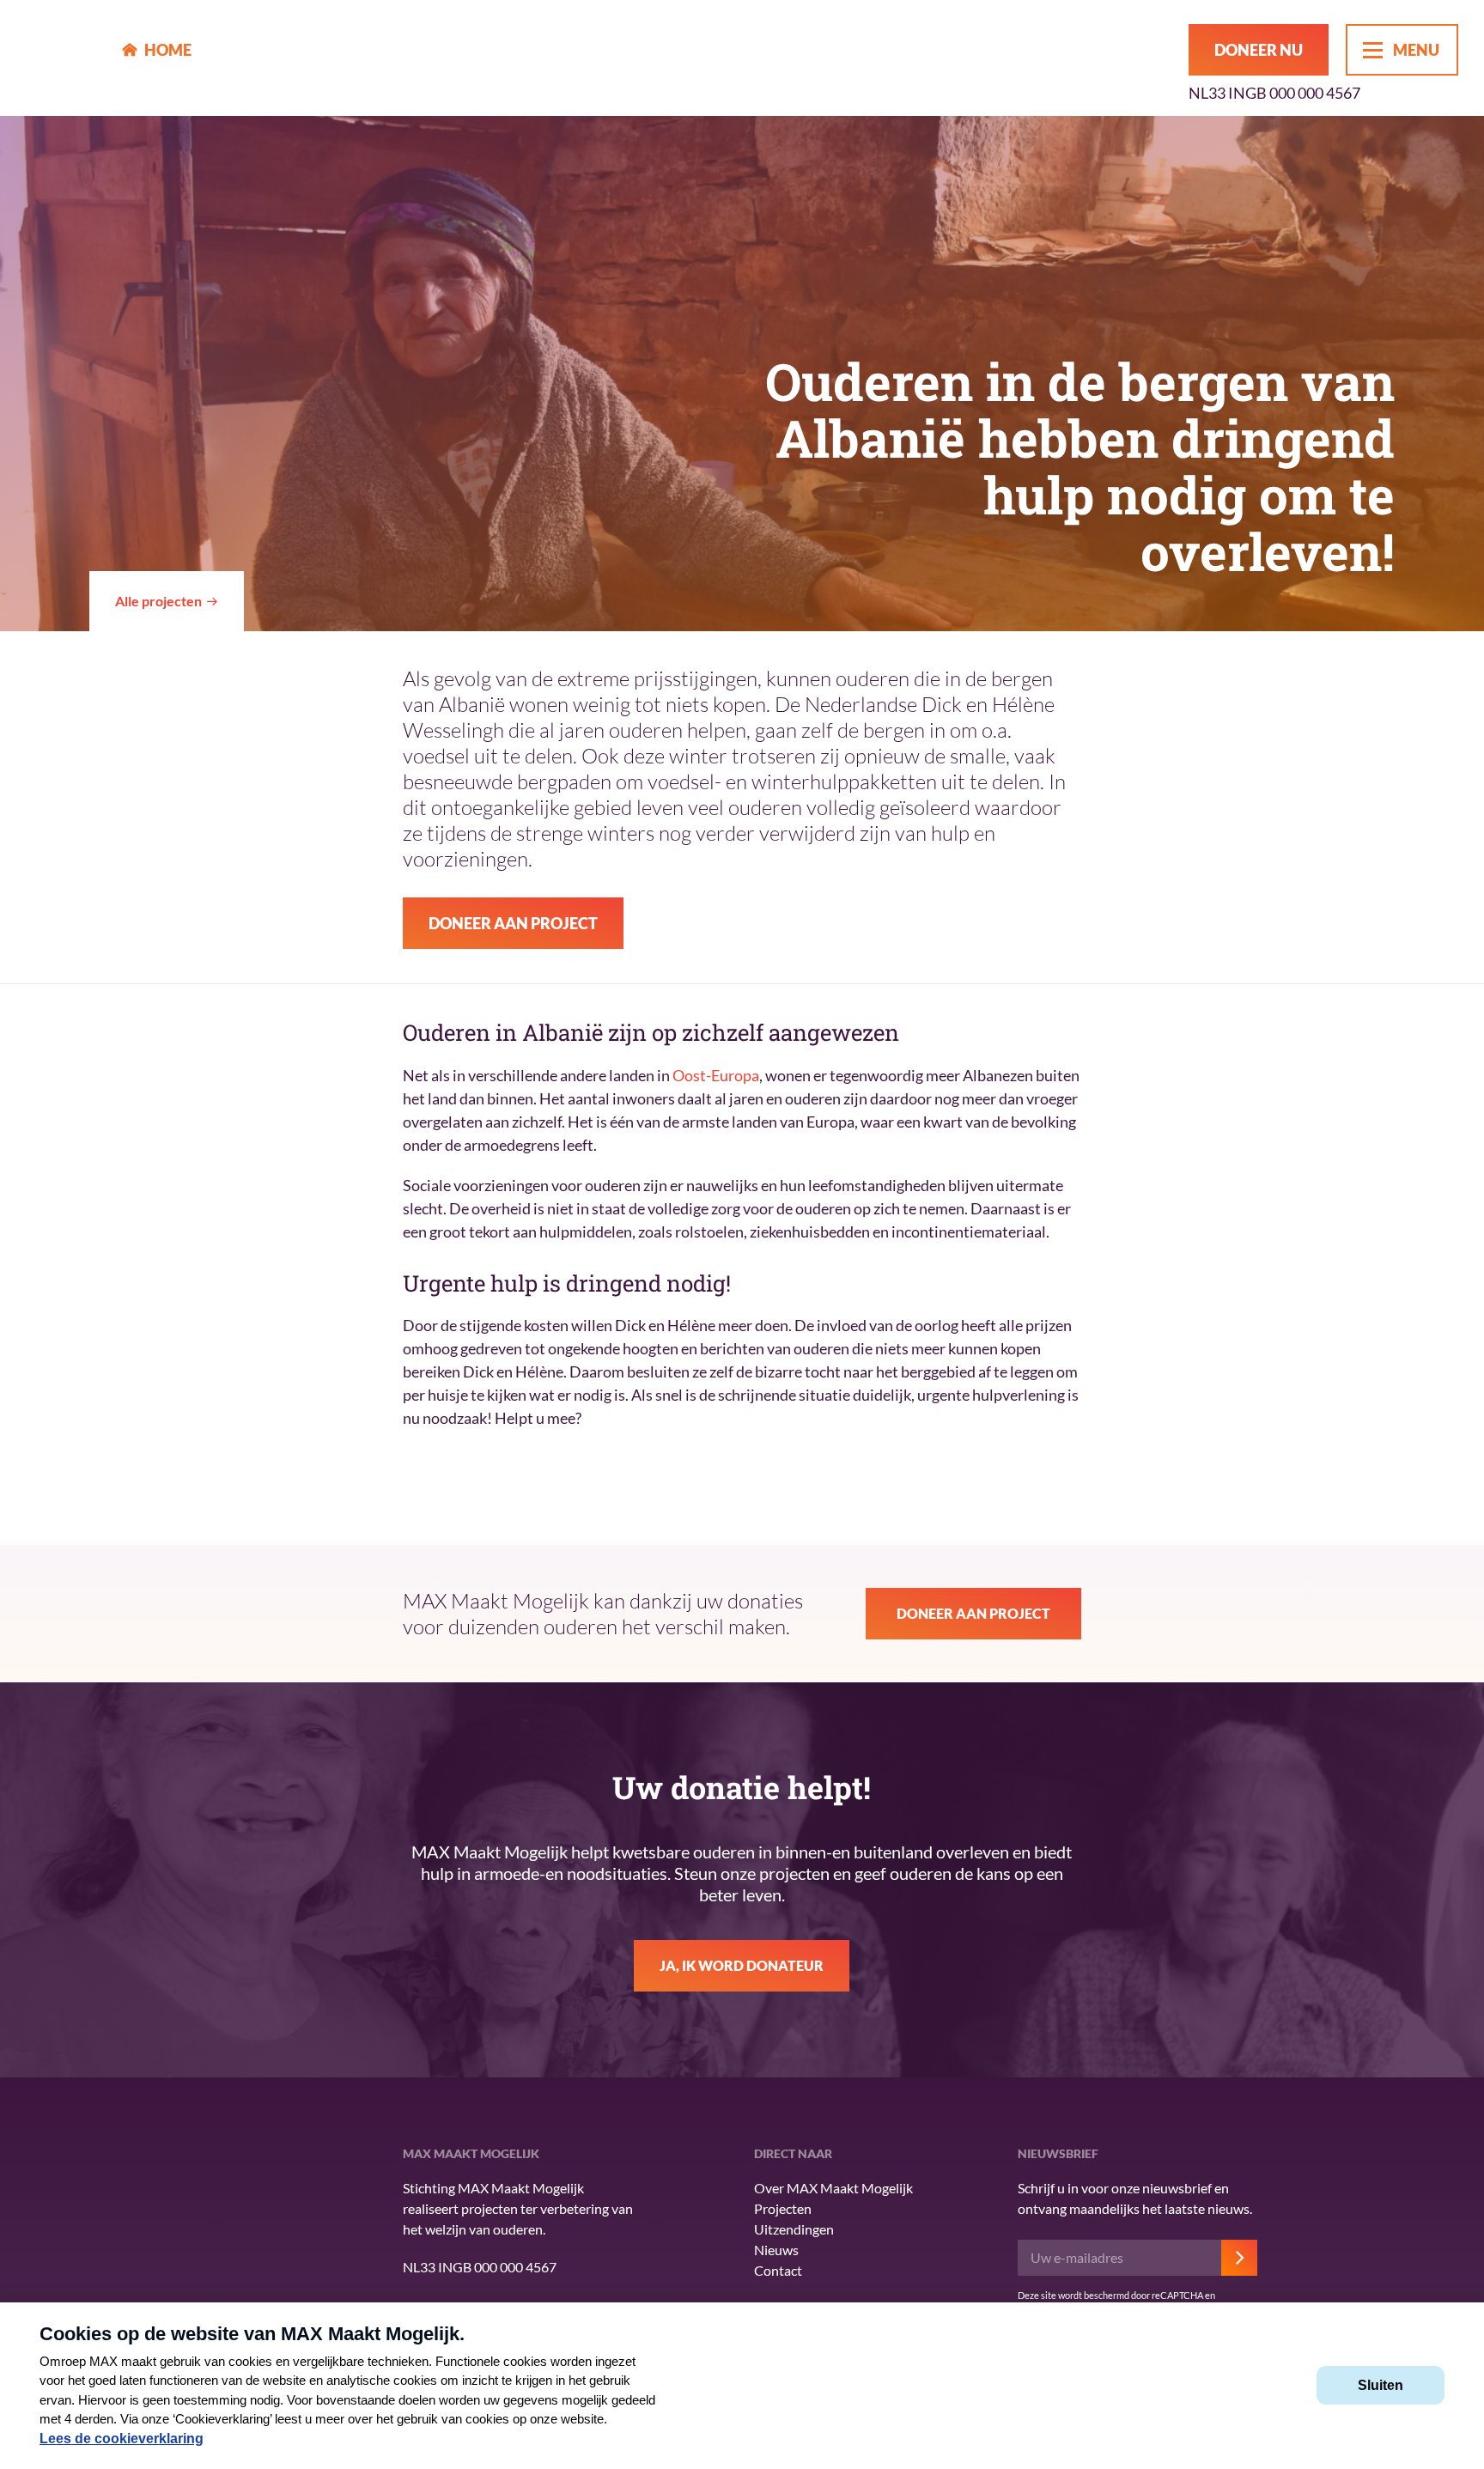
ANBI (261, 2255)
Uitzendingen (794, 2229)
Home (168, 50)
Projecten (783, 2208)
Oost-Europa (716, 1075)
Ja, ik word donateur (742, 1965)
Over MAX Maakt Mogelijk (833, 2188)
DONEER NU (1259, 50)
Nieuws (776, 2250)
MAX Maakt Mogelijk (61, 58)
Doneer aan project (513, 923)
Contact (778, 2270)
